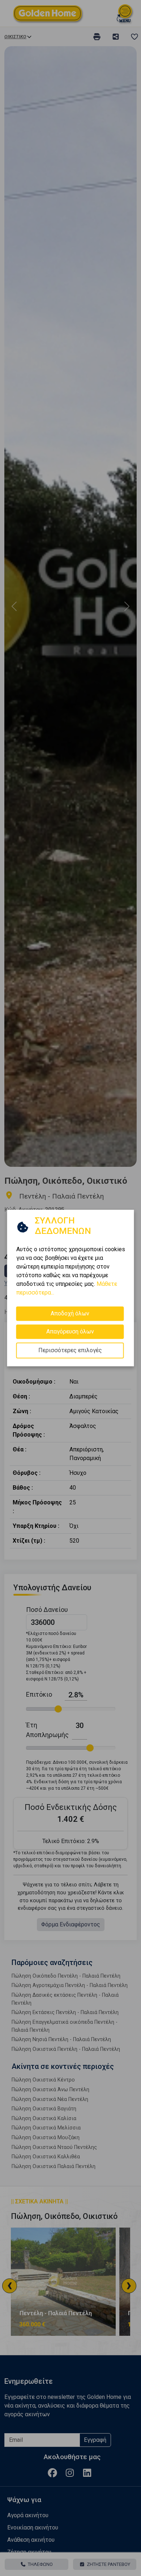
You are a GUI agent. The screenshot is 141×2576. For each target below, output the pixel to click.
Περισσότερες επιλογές (70, 1350)
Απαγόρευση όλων (70, 1331)
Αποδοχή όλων (70, 1313)
